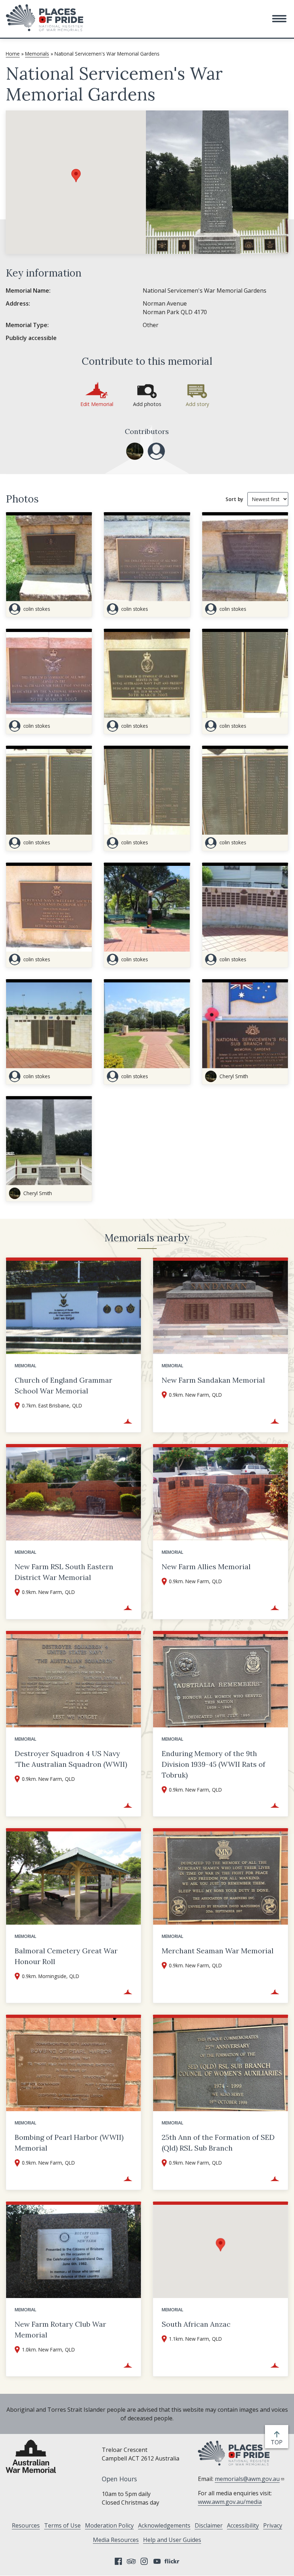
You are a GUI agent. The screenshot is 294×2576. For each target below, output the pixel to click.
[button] (279, 19)
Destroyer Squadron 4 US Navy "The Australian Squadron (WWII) (71, 1759)
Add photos (147, 404)
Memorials (37, 54)
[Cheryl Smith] (135, 451)
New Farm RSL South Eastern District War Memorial (64, 1572)
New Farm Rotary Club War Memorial (60, 2329)
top (278, 2442)
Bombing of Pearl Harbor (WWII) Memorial (69, 2143)
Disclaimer (209, 2525)
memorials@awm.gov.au (247, 2479)
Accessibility (243, 2525)
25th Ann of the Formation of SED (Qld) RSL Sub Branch (218, 2143)
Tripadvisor (131, 2561)
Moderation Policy (109, 2525)
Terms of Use (62, 2525)
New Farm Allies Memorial (206, 1567)
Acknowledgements (164, 2525)
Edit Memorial (97, 404)
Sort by (234, 499)
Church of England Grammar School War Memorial (63, 1385)
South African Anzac (196, 2324)
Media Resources (116, 2540)
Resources (26, 2525)
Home (13, 54)
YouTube (157, 2561)
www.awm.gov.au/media (230, 2502)
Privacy (273, 2525)
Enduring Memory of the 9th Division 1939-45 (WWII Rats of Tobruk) (214, 1764)
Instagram (144, 2561)
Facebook (118, 2561)
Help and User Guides (172, 2540)
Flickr (173, 2561)
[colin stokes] (156, 451)
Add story (197, 404)
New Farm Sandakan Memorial (213, 1380)
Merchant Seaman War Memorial (218, 1951)
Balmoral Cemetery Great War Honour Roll (66, 1956)
